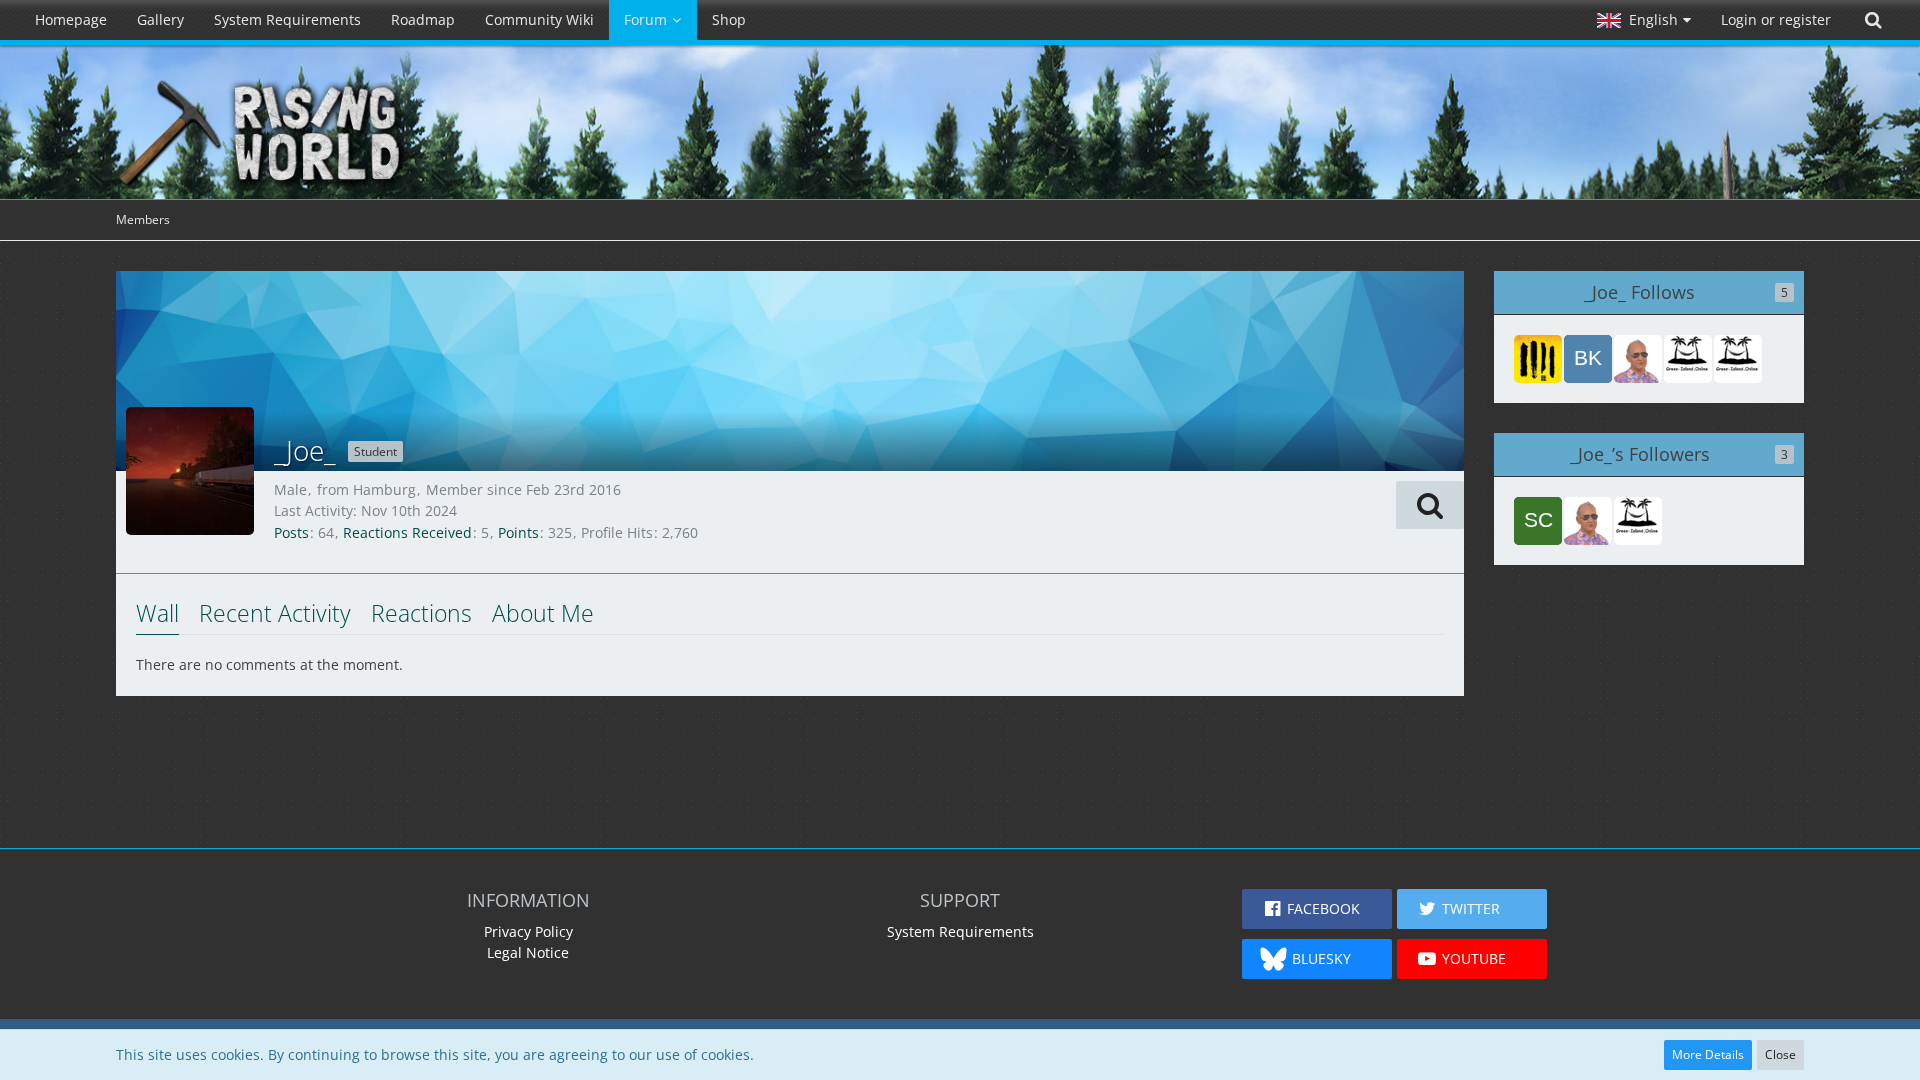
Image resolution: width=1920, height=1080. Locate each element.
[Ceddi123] (1738, 359)
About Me (543, 613)
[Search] (1873, 20)
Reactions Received (407, 532)
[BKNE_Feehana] (1588, 359)
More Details (1708, 1054)
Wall (157, 613)
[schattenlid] (1538, 521)
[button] (1644, 20)
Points (518, 532)
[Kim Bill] (1538, 359)
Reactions (421, 613)
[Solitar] (1638, 359)
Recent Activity (275, 613)
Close (1780, 1054)
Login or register (1776, 19)
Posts (291, 532)
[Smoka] (1688, 359)
